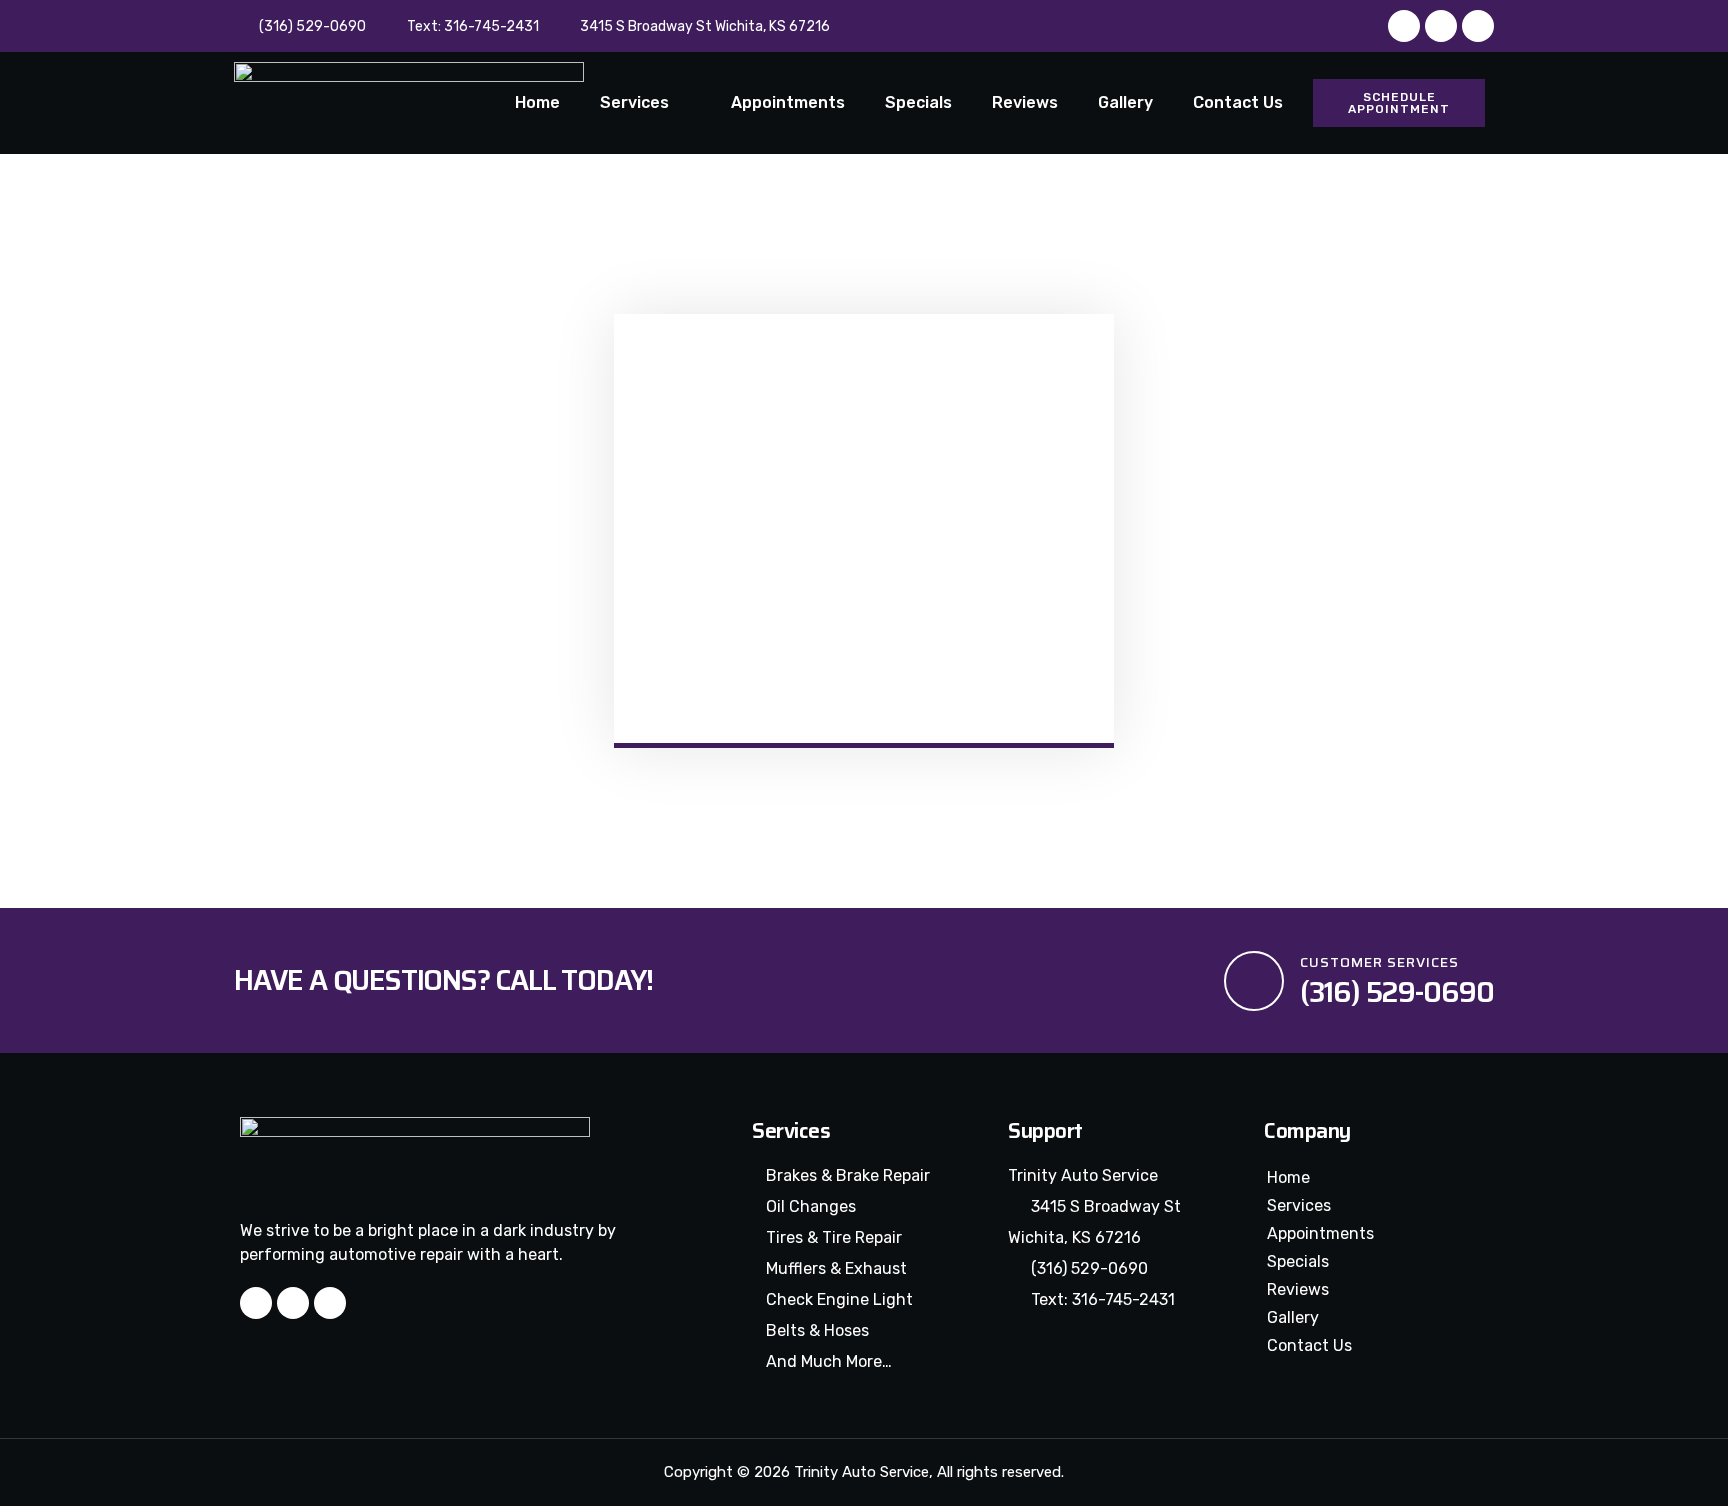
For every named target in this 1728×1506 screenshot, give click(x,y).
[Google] (1478, 26)
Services (634, 102)
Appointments (788, 102)
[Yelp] (1441, 26)
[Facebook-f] (1404, 26)
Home (537, 102)
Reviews (1025, 102)
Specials (918, 102)
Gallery (1125, 102)
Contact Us (1238, 102)
